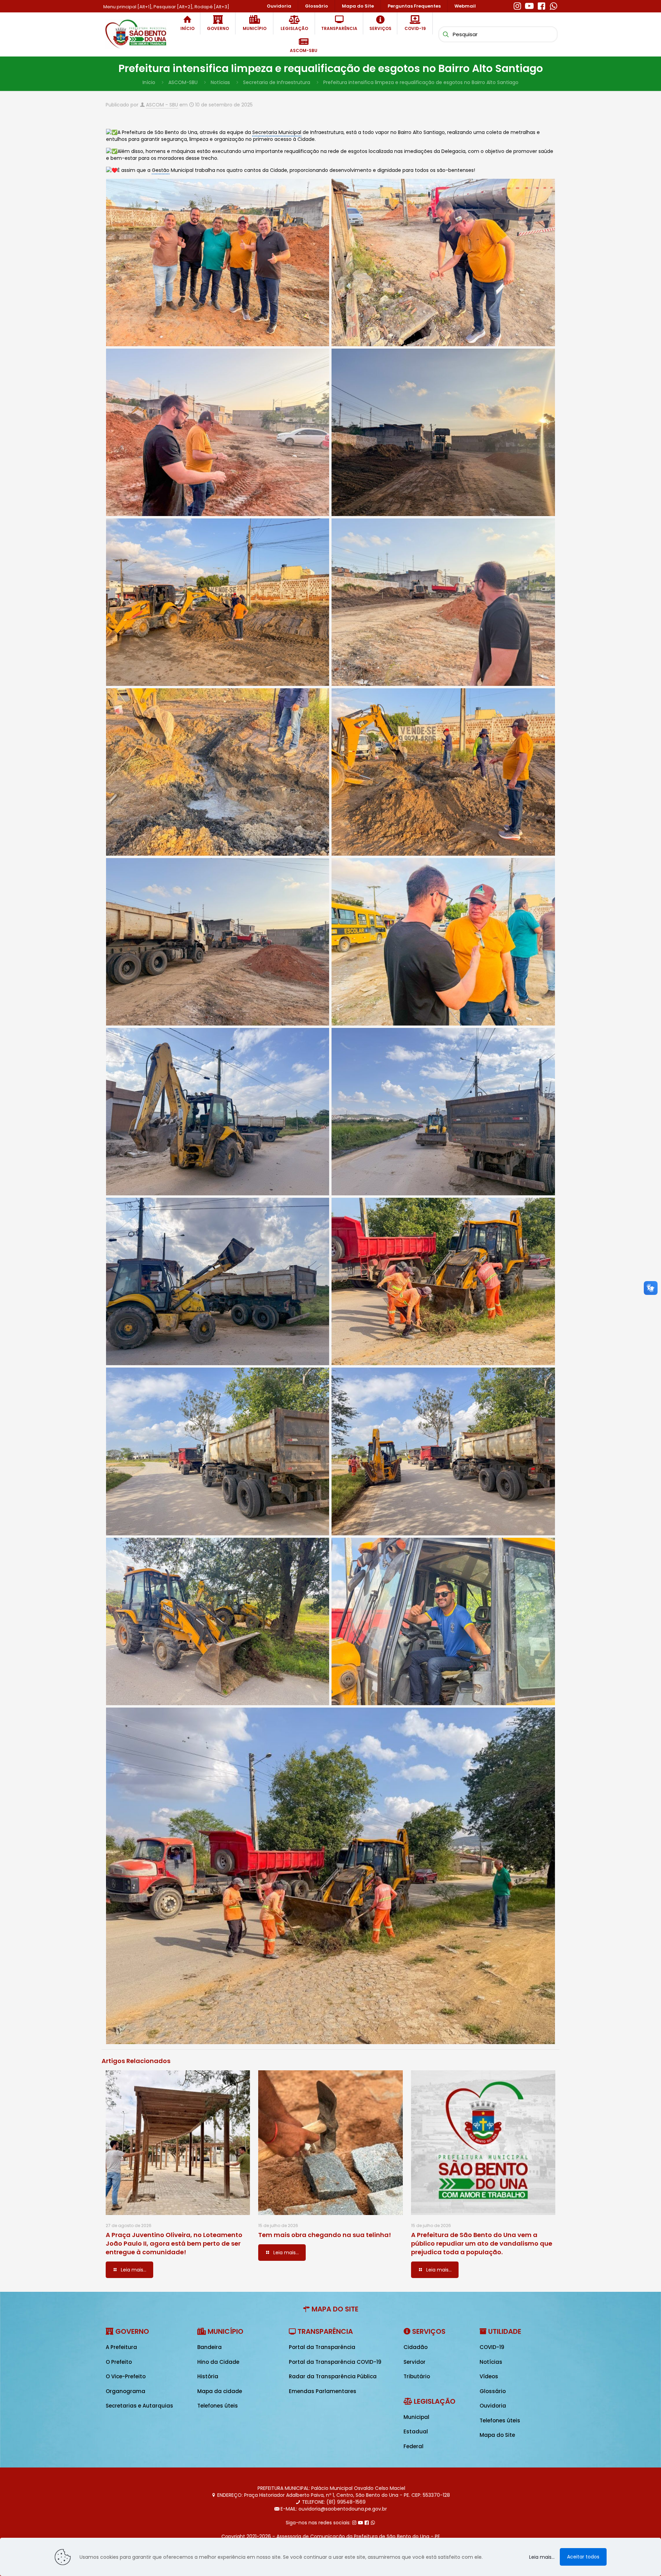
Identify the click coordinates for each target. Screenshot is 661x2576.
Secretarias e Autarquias (139, 2406)
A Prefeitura (121, 2347)
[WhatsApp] (553, 5)
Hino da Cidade (218, 2362)
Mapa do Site (497, 2435)
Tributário (417, 2376)
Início (149, 82)
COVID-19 (492, 2347)
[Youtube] (529, 5)
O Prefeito (119, 2362)
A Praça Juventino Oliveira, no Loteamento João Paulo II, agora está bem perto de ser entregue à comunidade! (174, 2243)
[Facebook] (541, 5)
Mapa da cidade (220, 2391)
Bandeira (209, 2347)
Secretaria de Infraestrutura (277, 82)
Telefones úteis (218, 2406)
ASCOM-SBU (183, 82)
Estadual (416, 2431)
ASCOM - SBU (162, 105)
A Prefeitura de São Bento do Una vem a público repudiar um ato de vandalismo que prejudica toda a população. (482, 2243)
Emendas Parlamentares (323, 2391)
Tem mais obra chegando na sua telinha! (325, 2235)
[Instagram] (517, 5)
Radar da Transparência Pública (333, 2376)
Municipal (416, 2417)
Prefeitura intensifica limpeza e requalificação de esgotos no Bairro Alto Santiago (421, 82)
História (208, 2376)
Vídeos (489, 2376)
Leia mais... (542, 2557)
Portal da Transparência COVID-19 (335, 2362)
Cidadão (416, 2347)
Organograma (125, 2391)
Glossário (493, 2391)
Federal (413, 2446)
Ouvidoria (493, 2406)
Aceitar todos (583, 2557)
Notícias (220, 82)
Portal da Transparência (322, 2347)
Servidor (415, 2362)
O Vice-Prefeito (126, 2376)
